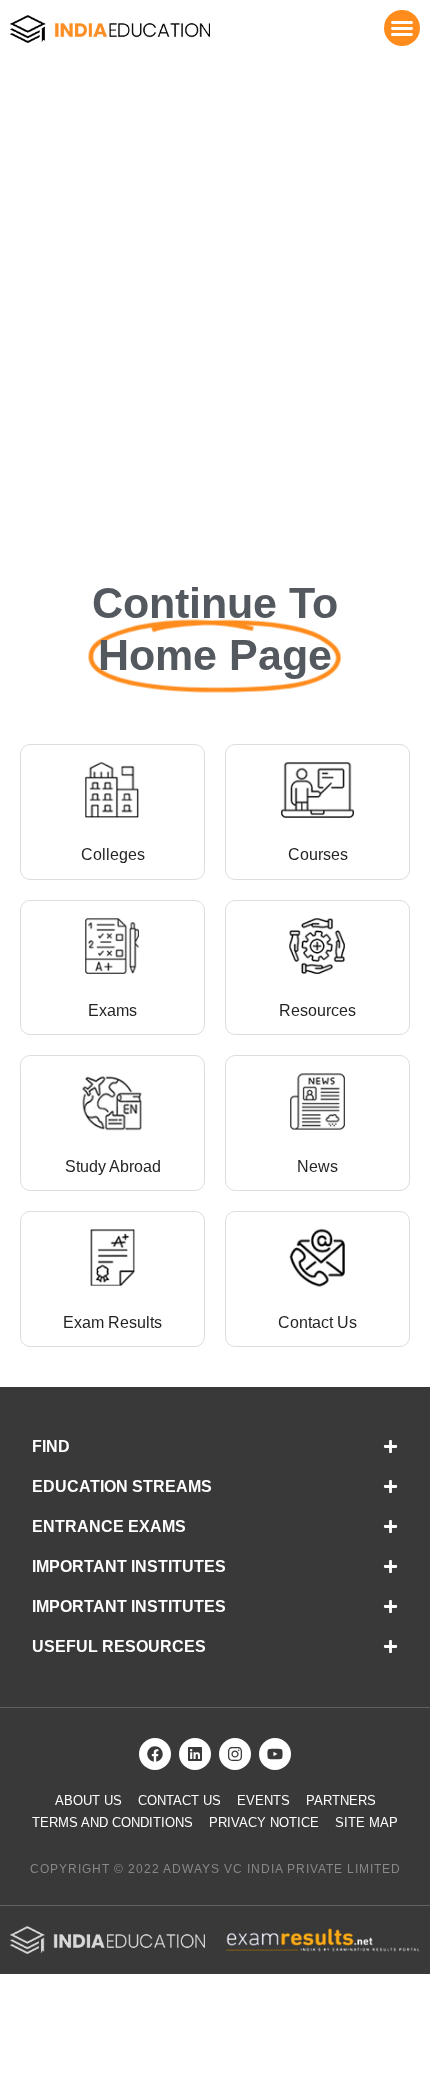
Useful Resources (119, 1646)
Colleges (113, 854)
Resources (317, 1010)
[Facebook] (155, 1754)
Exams (112, 1010)
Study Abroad (113, 1166)
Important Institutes (129, 1566)
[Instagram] (235, 1754)
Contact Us (317, 1322)
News (317, 1166)
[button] (402, 28)
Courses (318, 854)
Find (51, 1446)
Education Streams (122, 1486)
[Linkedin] (195, 1754)
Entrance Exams (109, 1526)
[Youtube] (275, 1754)
